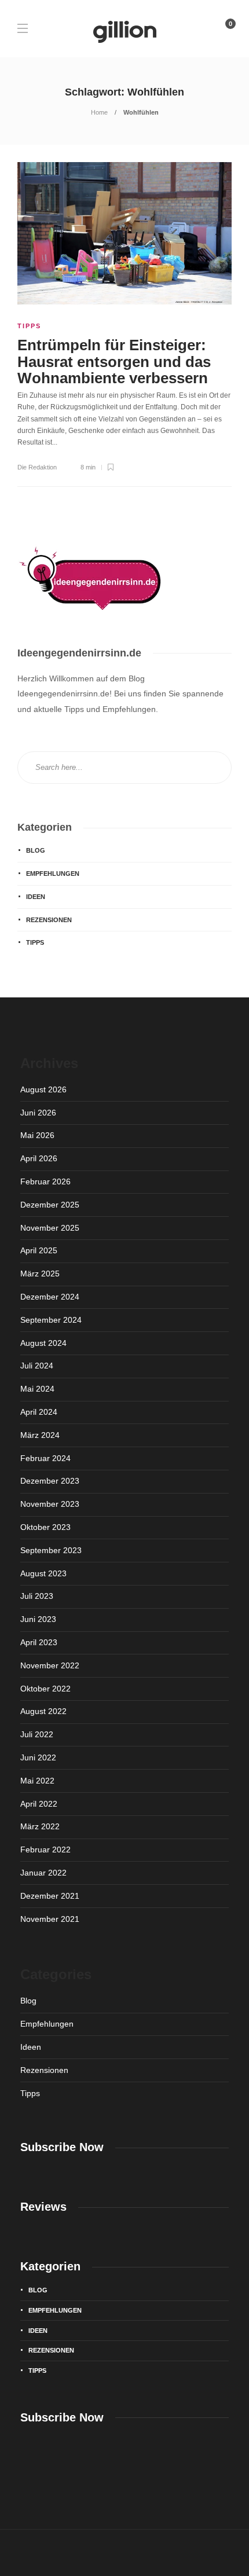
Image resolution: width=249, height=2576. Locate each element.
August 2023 (43, 1573)
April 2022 (39, 1804)
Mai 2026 (37, 1135)
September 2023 (51, 1550)
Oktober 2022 (45, 1689)
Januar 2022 (43, 1873)
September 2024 (51, 1320)
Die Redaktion (37, 467)
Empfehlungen (53, 874)
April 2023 (39, 1642)
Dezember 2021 (50, 1896)
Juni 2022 (38, 1757)
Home (99, 112)
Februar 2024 (45, 1458)
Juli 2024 (37, 1366)
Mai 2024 (37, 1389)
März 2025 (40, 1274)
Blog (36, 850)
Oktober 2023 (45, 1527)
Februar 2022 (45, 1850)
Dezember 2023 (50, 1481)
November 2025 (50, 1228)
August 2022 (43, 1711)
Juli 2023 (37, 1596)
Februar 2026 (45, 1181)
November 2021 (50, 1919)
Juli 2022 (37, 1734)
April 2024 (39, 1412)
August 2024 (43, 1343)
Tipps (29, 326)
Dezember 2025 (50, 1205)
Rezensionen (49, 920)
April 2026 (39, 1158)
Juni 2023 (38, 1619)
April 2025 (39, 1250)
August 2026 (43, 1089)
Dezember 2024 (50, 1297)
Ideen (36, 897)
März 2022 (40, 1826)
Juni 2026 (38, 1113)
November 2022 (50, 1665)
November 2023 (50, 1504)
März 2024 (40, 1435)
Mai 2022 (37, 1781)
